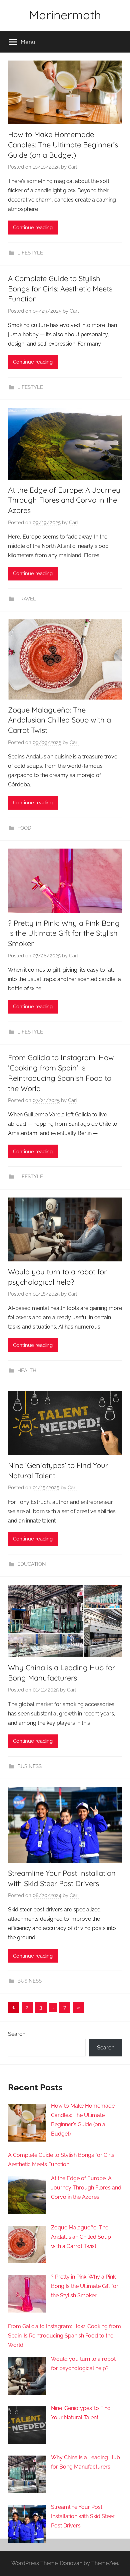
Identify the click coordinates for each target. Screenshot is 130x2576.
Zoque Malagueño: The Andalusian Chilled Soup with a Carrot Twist (59, 720)
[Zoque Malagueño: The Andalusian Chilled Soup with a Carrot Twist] (27, 2247)
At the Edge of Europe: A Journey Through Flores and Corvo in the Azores (64, 500)
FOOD (24, 828)
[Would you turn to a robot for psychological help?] (27, 2379)
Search (17, 2034)
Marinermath (65, 15)
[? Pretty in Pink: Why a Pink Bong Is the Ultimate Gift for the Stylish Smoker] (27, 2296)
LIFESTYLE (30, 253)
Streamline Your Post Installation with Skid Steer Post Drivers (83, 2516)
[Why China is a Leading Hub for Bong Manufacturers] (27, 2477)
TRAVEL (27, 599)
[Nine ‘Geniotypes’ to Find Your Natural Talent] (27, 2428)
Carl (72, 167)
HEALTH (27, 1370)
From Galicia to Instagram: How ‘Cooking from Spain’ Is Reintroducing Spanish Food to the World (64, 2336)
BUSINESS (29, 1766)
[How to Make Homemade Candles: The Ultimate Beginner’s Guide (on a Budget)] (27, 2125)
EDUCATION (32, 1564)
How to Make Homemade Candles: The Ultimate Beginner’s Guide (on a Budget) (63, 145)
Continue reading (33, 228)
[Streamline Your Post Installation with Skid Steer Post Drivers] (27, 2527)
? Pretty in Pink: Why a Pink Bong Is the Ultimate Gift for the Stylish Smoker (64, 933)
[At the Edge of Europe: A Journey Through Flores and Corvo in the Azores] (27, 2198)
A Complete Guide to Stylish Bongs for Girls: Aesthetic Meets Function (60, 289)
